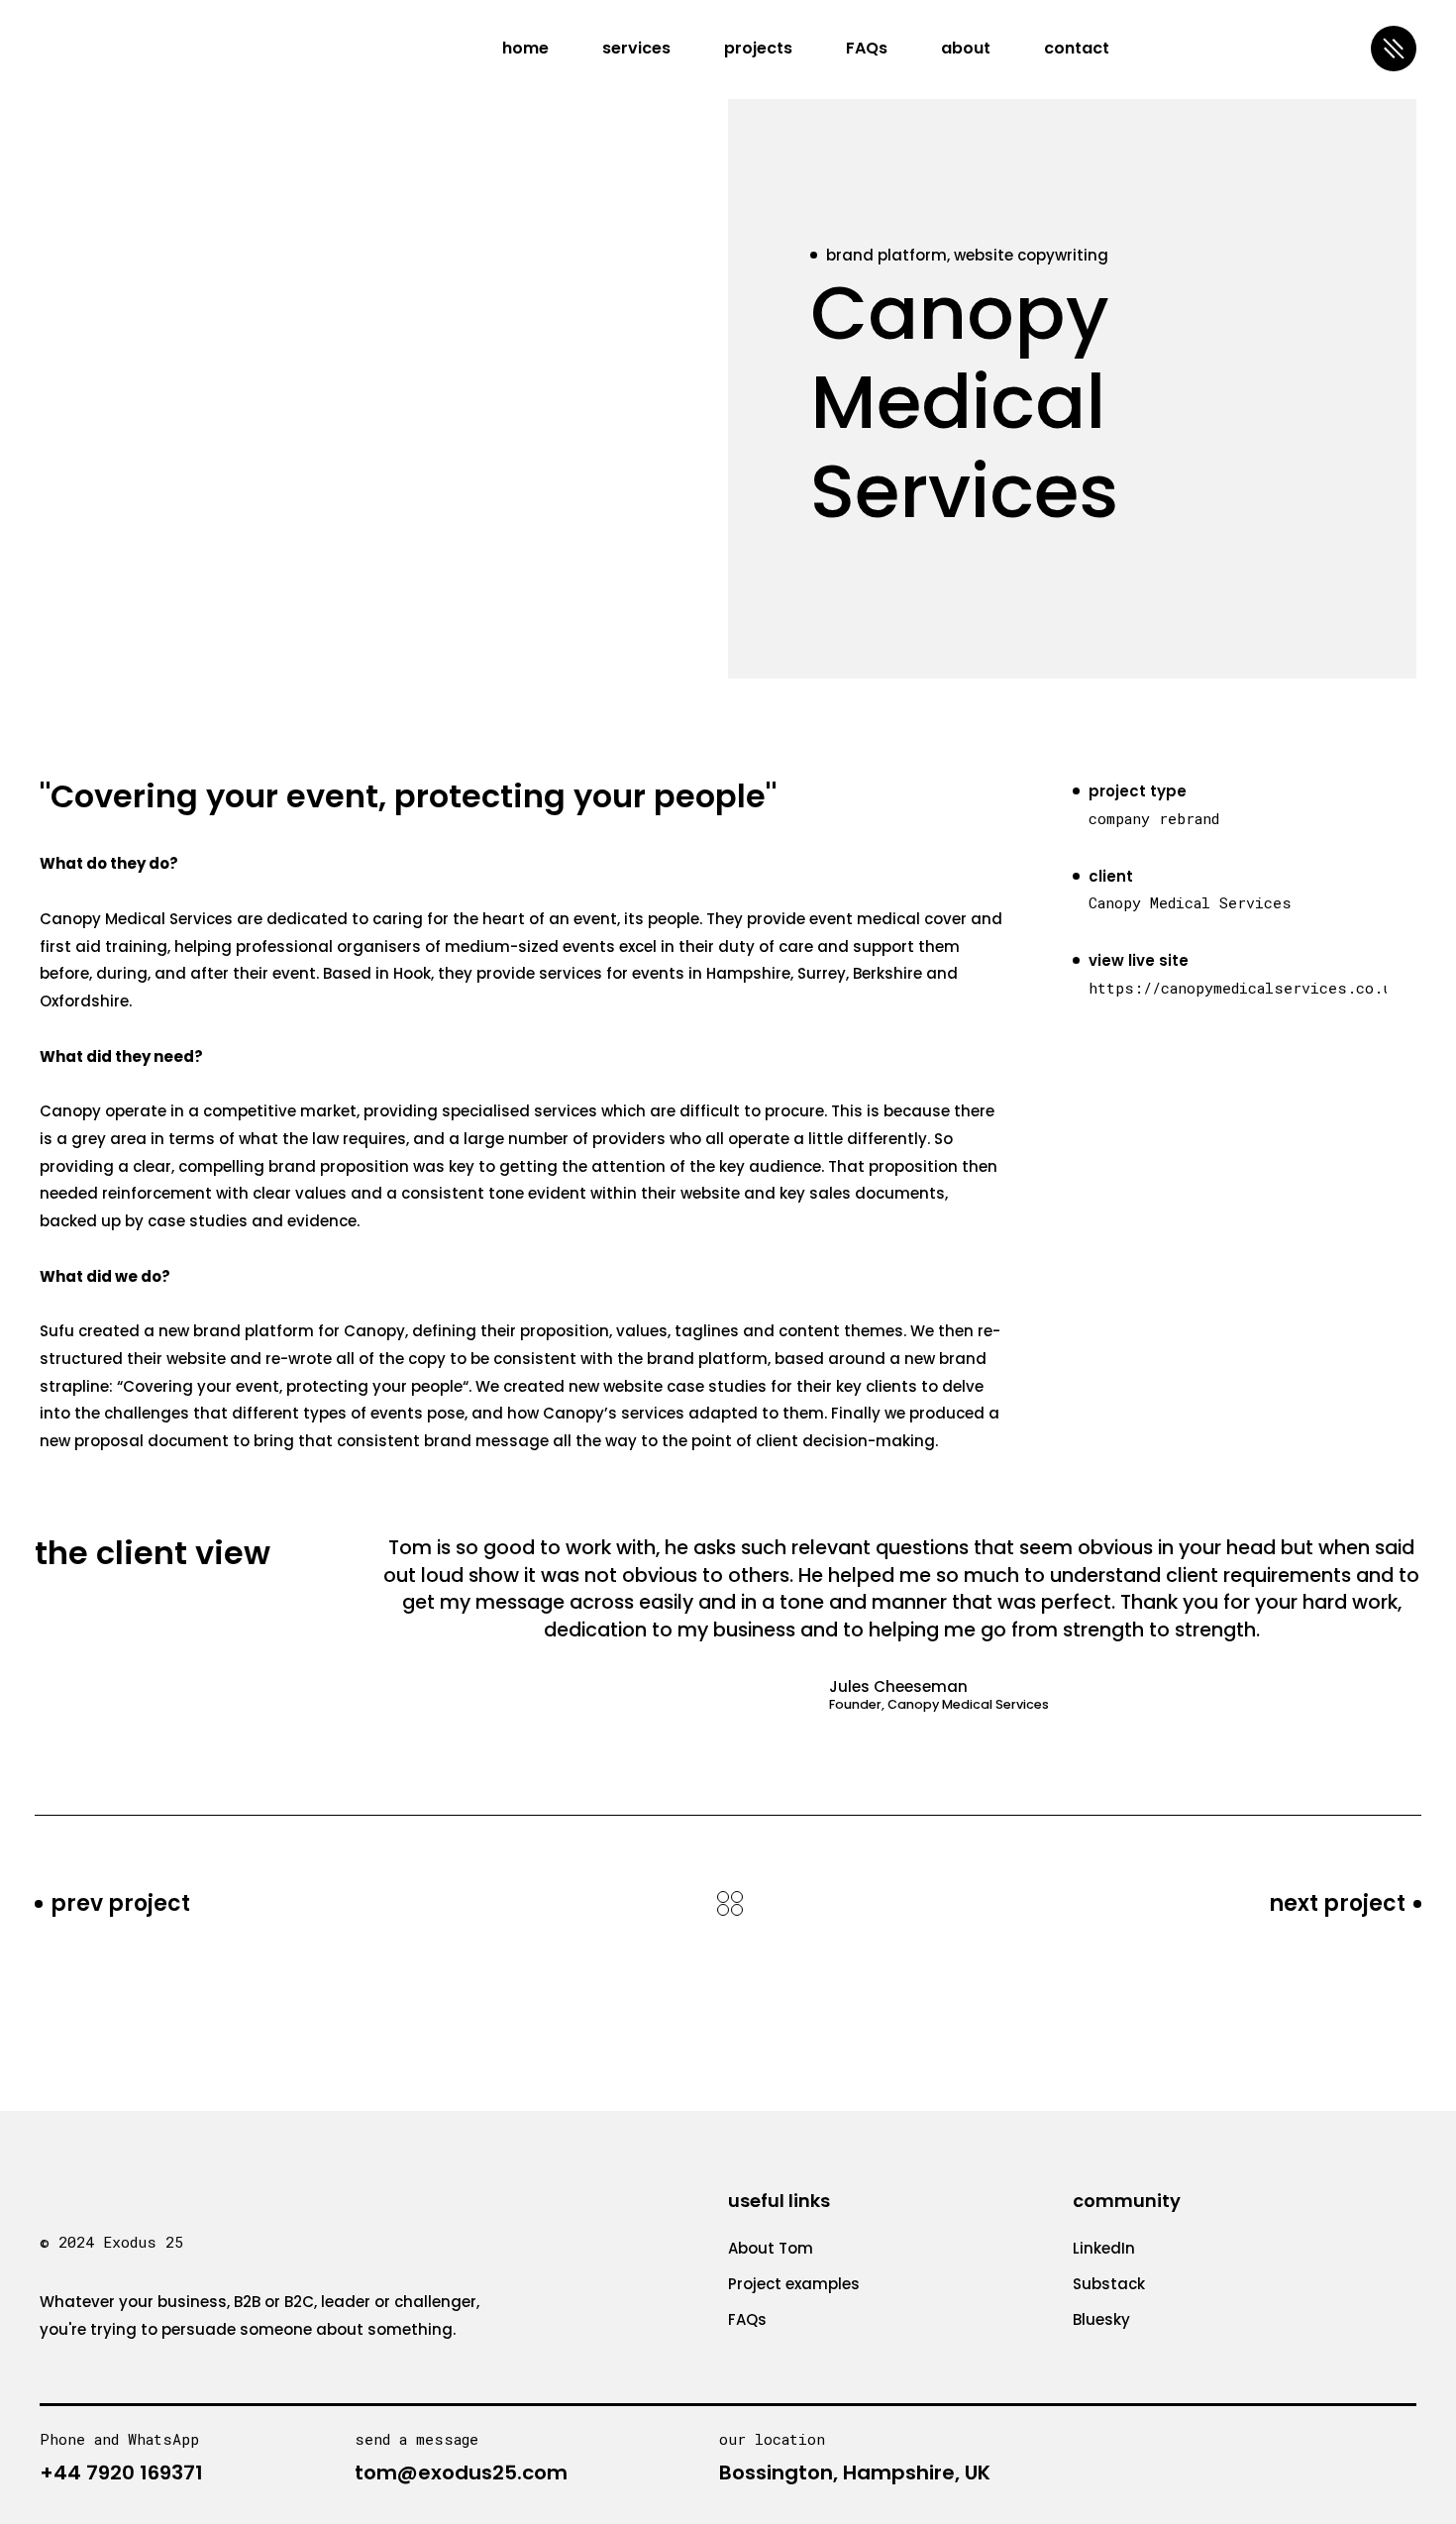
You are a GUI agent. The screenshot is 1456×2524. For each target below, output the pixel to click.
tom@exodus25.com (461, 2472)
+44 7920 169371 (121, 2472)
